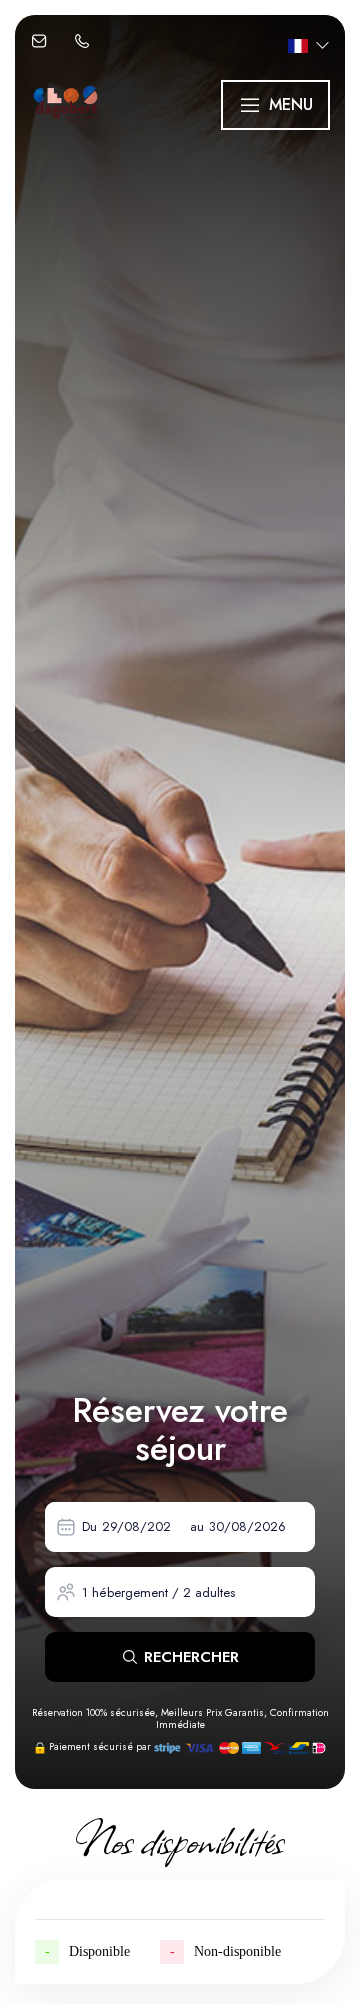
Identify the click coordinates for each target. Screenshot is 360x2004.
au (197, 1526)
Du (89, 1526)
